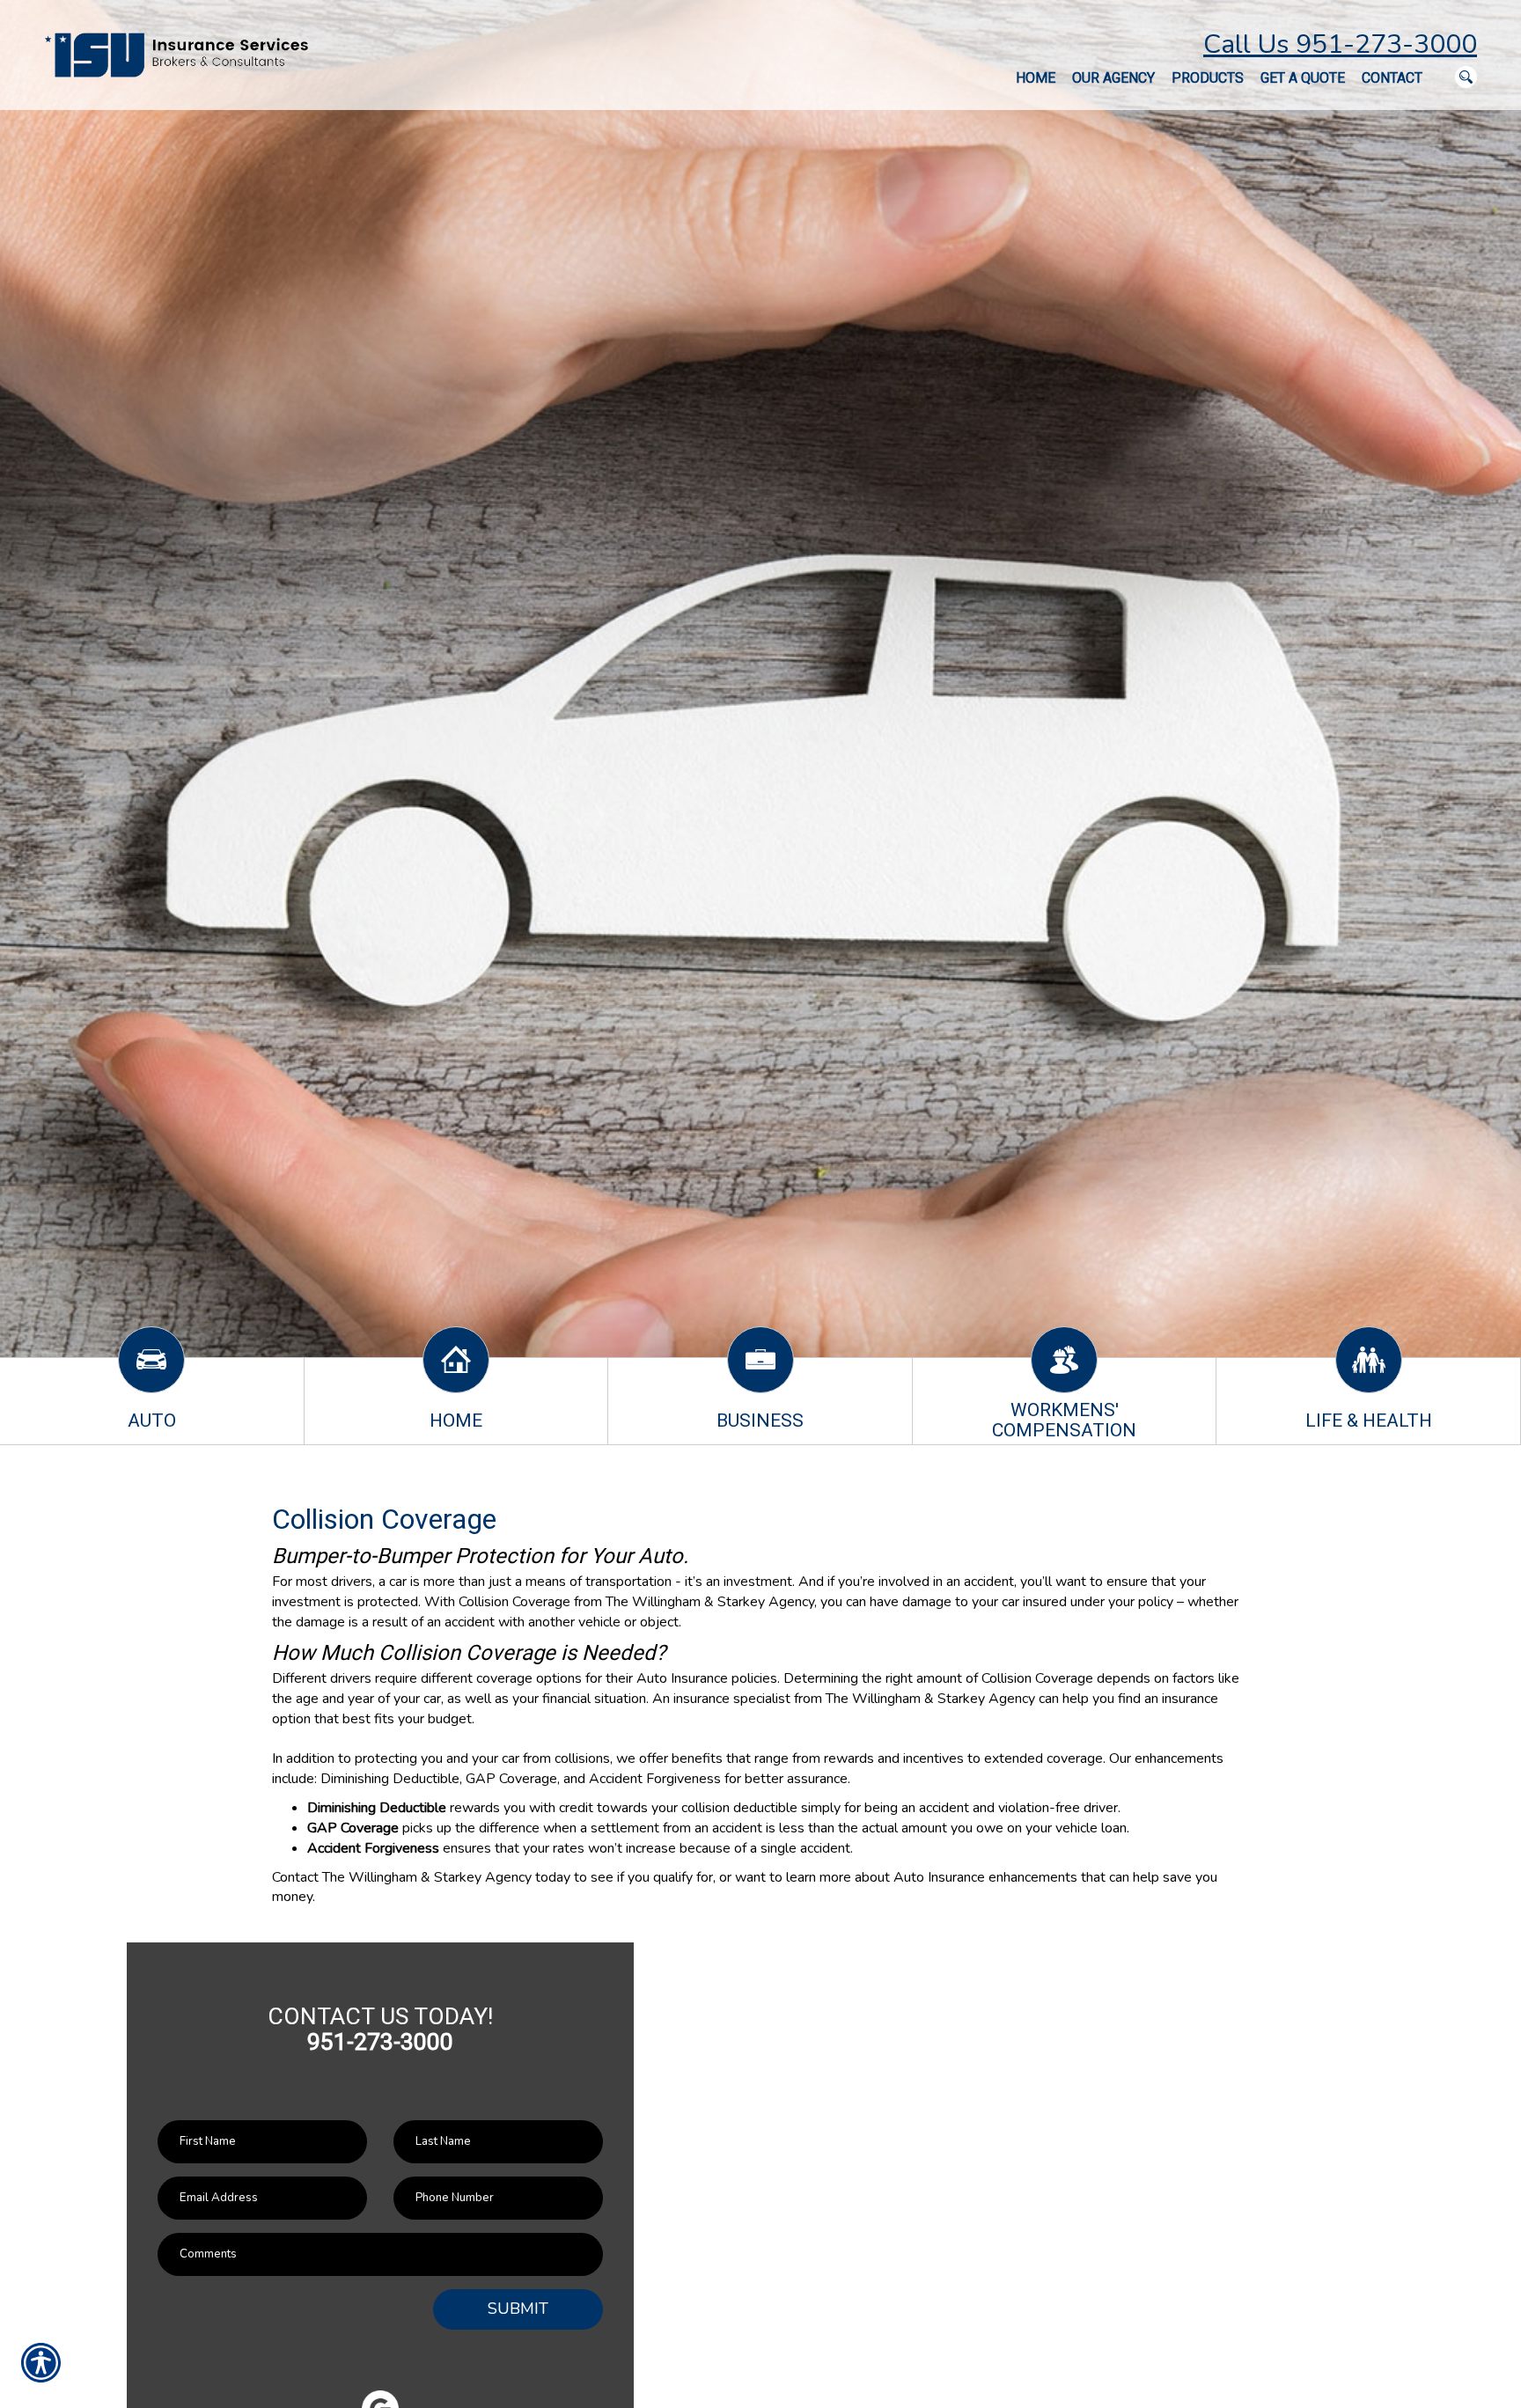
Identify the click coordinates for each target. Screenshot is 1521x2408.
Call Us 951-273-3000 (1340, 44)
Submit (518, 2309)
